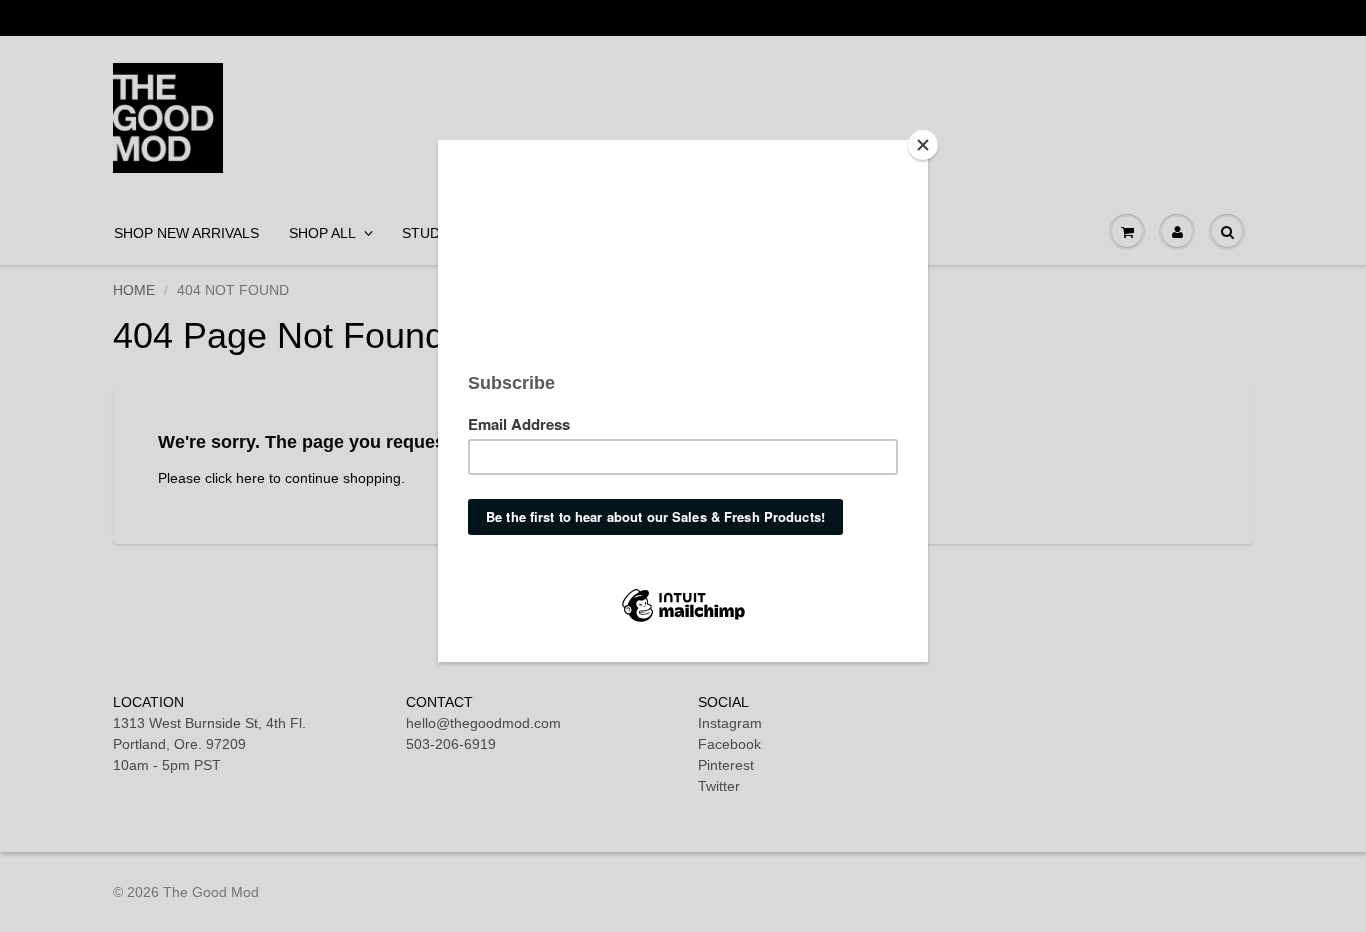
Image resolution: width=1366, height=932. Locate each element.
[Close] (923, 145)
